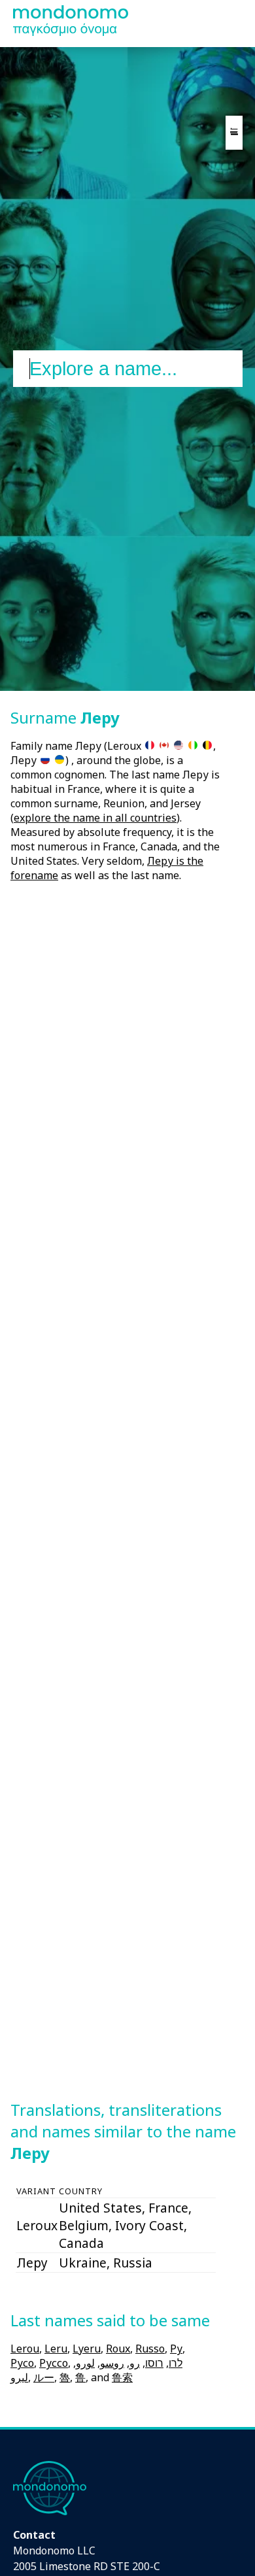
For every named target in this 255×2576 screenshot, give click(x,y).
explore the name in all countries (95, 818)
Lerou (25, 2349)
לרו (176, 2363)
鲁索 (122, 2377)
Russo (150, 2349)
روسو (112, 2363)
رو (135, 2363)
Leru (56, 2349)
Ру (176, 2349)
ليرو (19, 2377)
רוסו (154, 2363)
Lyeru (87, 2349)
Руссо (54, 2363)
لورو (85, 2363)
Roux (118, 2349)
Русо (22, 2363)
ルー (44, 2377)
